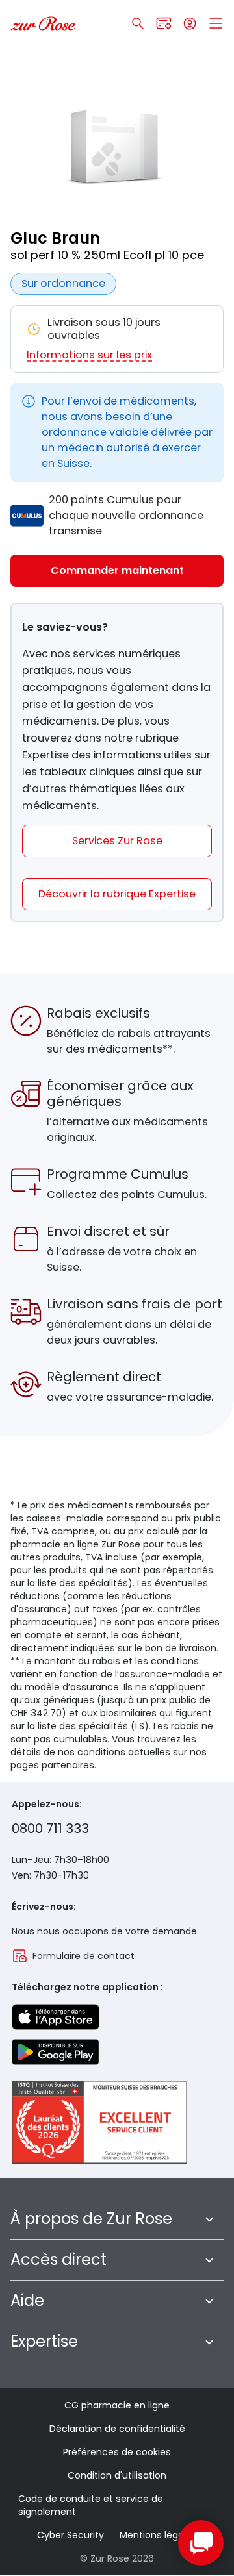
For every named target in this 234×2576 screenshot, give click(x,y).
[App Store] (56, 2017)
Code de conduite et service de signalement (91, 2505)
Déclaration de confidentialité (117, 2429)
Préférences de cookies (117, 2452)
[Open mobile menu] (216, 23)
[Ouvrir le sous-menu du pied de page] (209, 2219)
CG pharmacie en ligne (117, 2405)
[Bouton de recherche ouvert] (138, 23)
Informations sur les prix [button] (89, 355)
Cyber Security (71, 2535)
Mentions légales (158, 2535)
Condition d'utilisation (117, 2475)
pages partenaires (52, 1765)
